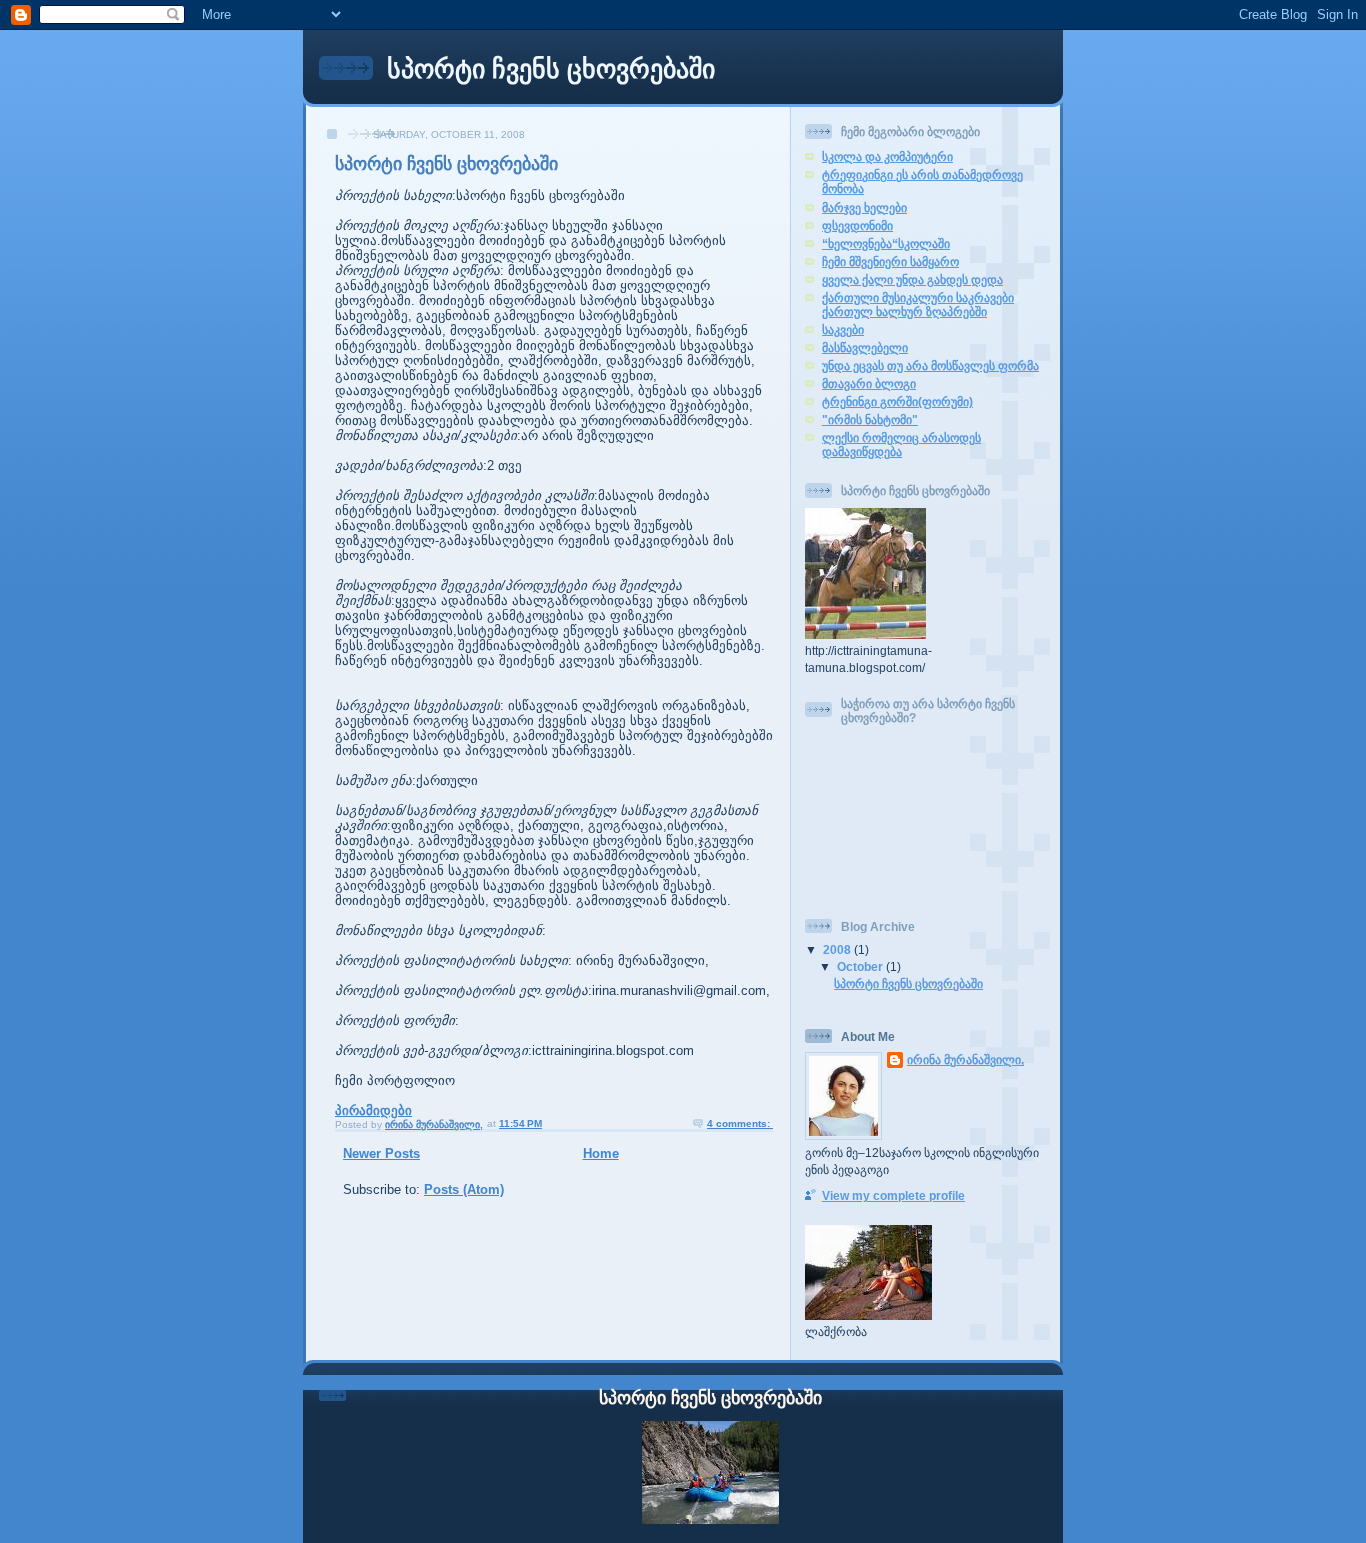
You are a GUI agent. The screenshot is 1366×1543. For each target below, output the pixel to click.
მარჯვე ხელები (864, 207)
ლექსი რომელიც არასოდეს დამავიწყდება (901, 444)
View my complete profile (893, 1195)
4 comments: (740, 1123)
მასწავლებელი (865, 347)
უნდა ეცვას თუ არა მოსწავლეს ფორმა (930, 365)
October (861, 966)
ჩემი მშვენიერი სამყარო (890, 261)
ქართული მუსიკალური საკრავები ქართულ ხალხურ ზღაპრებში (918, 304)
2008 (838, 949)
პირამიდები (373, 1110)
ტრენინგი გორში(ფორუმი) (897, 401)
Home (601, 1153)
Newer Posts (381, 1153)
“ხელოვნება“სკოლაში (886, 243)
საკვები (843, 329)
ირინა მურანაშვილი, (965, 1059)
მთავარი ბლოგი (869, 383)
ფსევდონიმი (857, 225)
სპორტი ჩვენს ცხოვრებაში (551, 69)
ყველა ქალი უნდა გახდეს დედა (912, 279)
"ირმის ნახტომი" (870, 419)
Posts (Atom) (464, 1189)
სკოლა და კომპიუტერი (887, 156)
